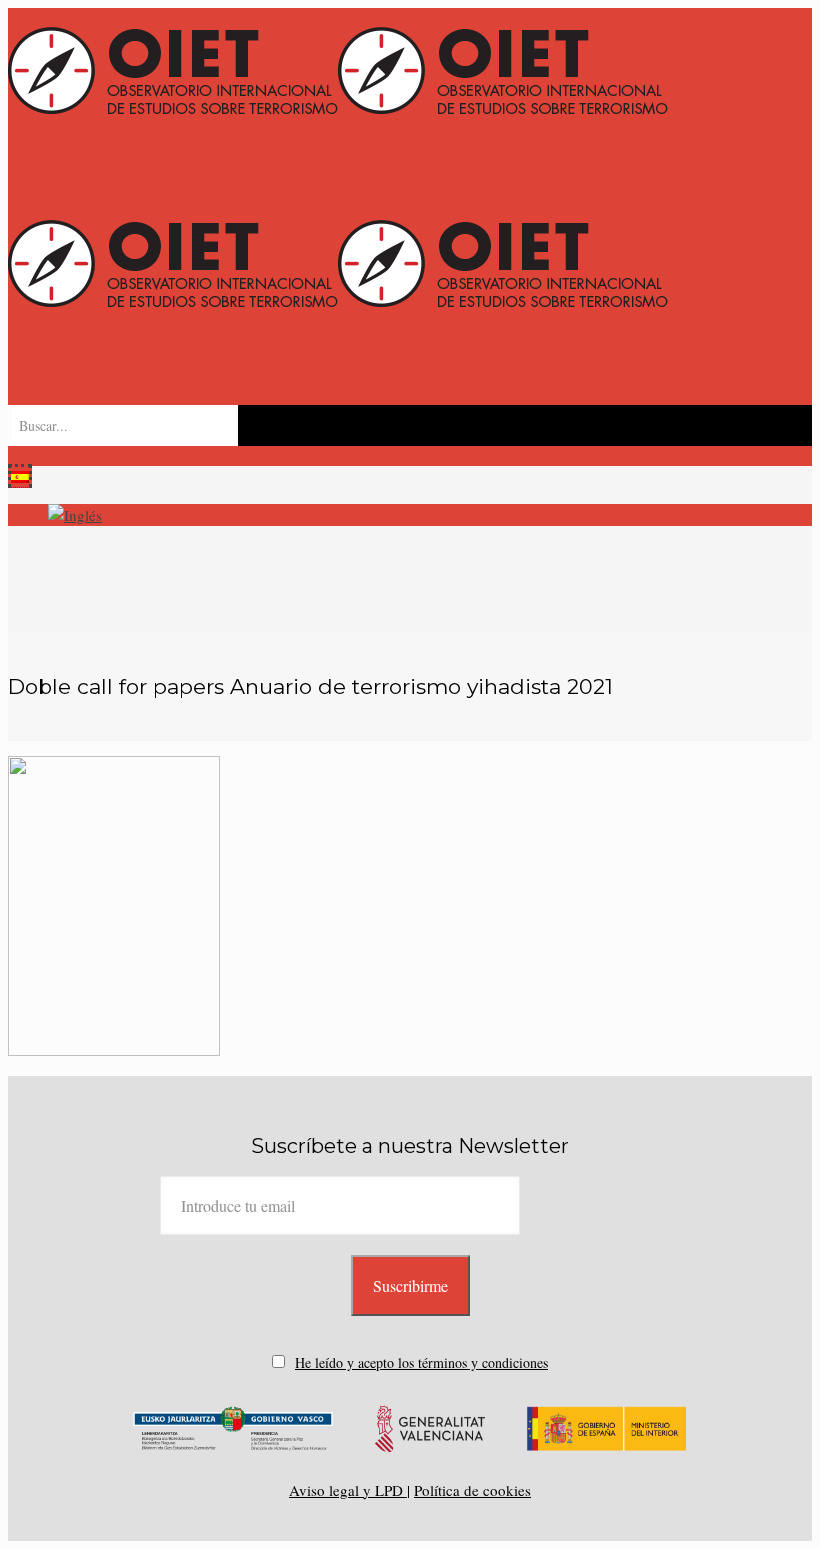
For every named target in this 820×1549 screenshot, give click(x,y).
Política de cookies (472, 1490)
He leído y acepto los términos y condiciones (421, 1362)
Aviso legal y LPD (348, 1490)
